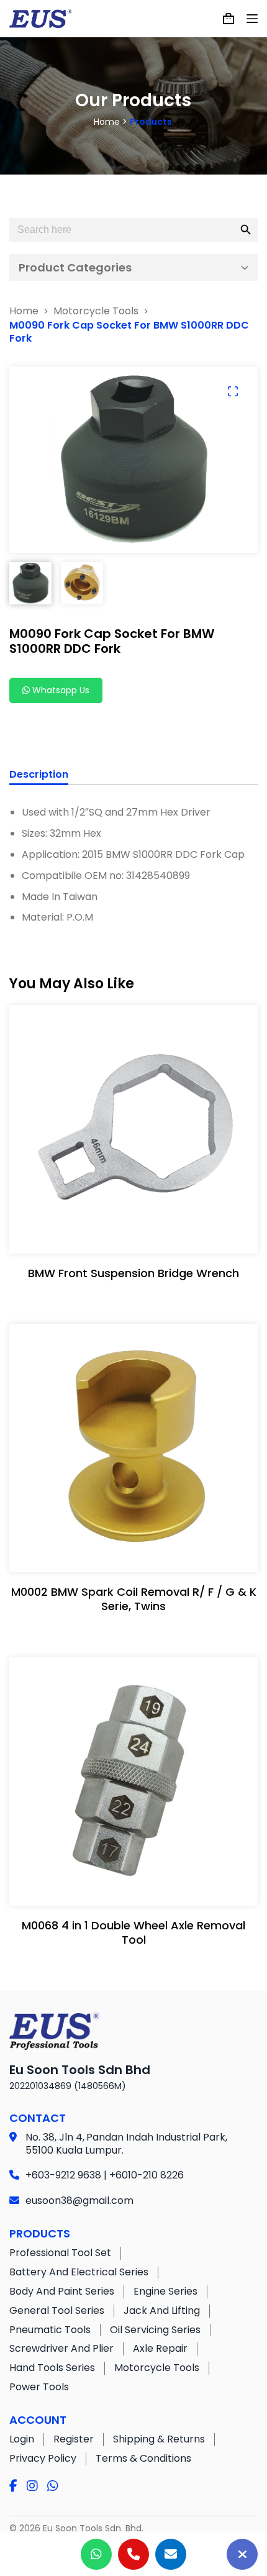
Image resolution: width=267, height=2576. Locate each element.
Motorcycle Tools (157, 2368)
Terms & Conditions (143, 2458)
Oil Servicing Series (155, 2330)
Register (74, 2439)
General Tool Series (57, 2310)
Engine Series (165, 2291)
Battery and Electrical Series (79, 2272)
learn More (131, 1231)
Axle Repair (160, 2348)
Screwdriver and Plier (61, 2348)
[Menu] (252, 19)
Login (22, 2439)
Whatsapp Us (60, 690)
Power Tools (39, 2387)
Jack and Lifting (162, 2310)
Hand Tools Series (52, 2368)
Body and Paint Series (62, 2291)
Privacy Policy (43, 2458)
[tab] (39, 776)
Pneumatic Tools (50, 2330)
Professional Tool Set (60, 2253)
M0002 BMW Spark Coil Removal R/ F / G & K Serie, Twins (134, 1599)
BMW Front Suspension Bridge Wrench (133, 1273)
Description (39, 775)
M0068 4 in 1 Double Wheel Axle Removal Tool (133, 1932)
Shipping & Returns (159, 2439)
